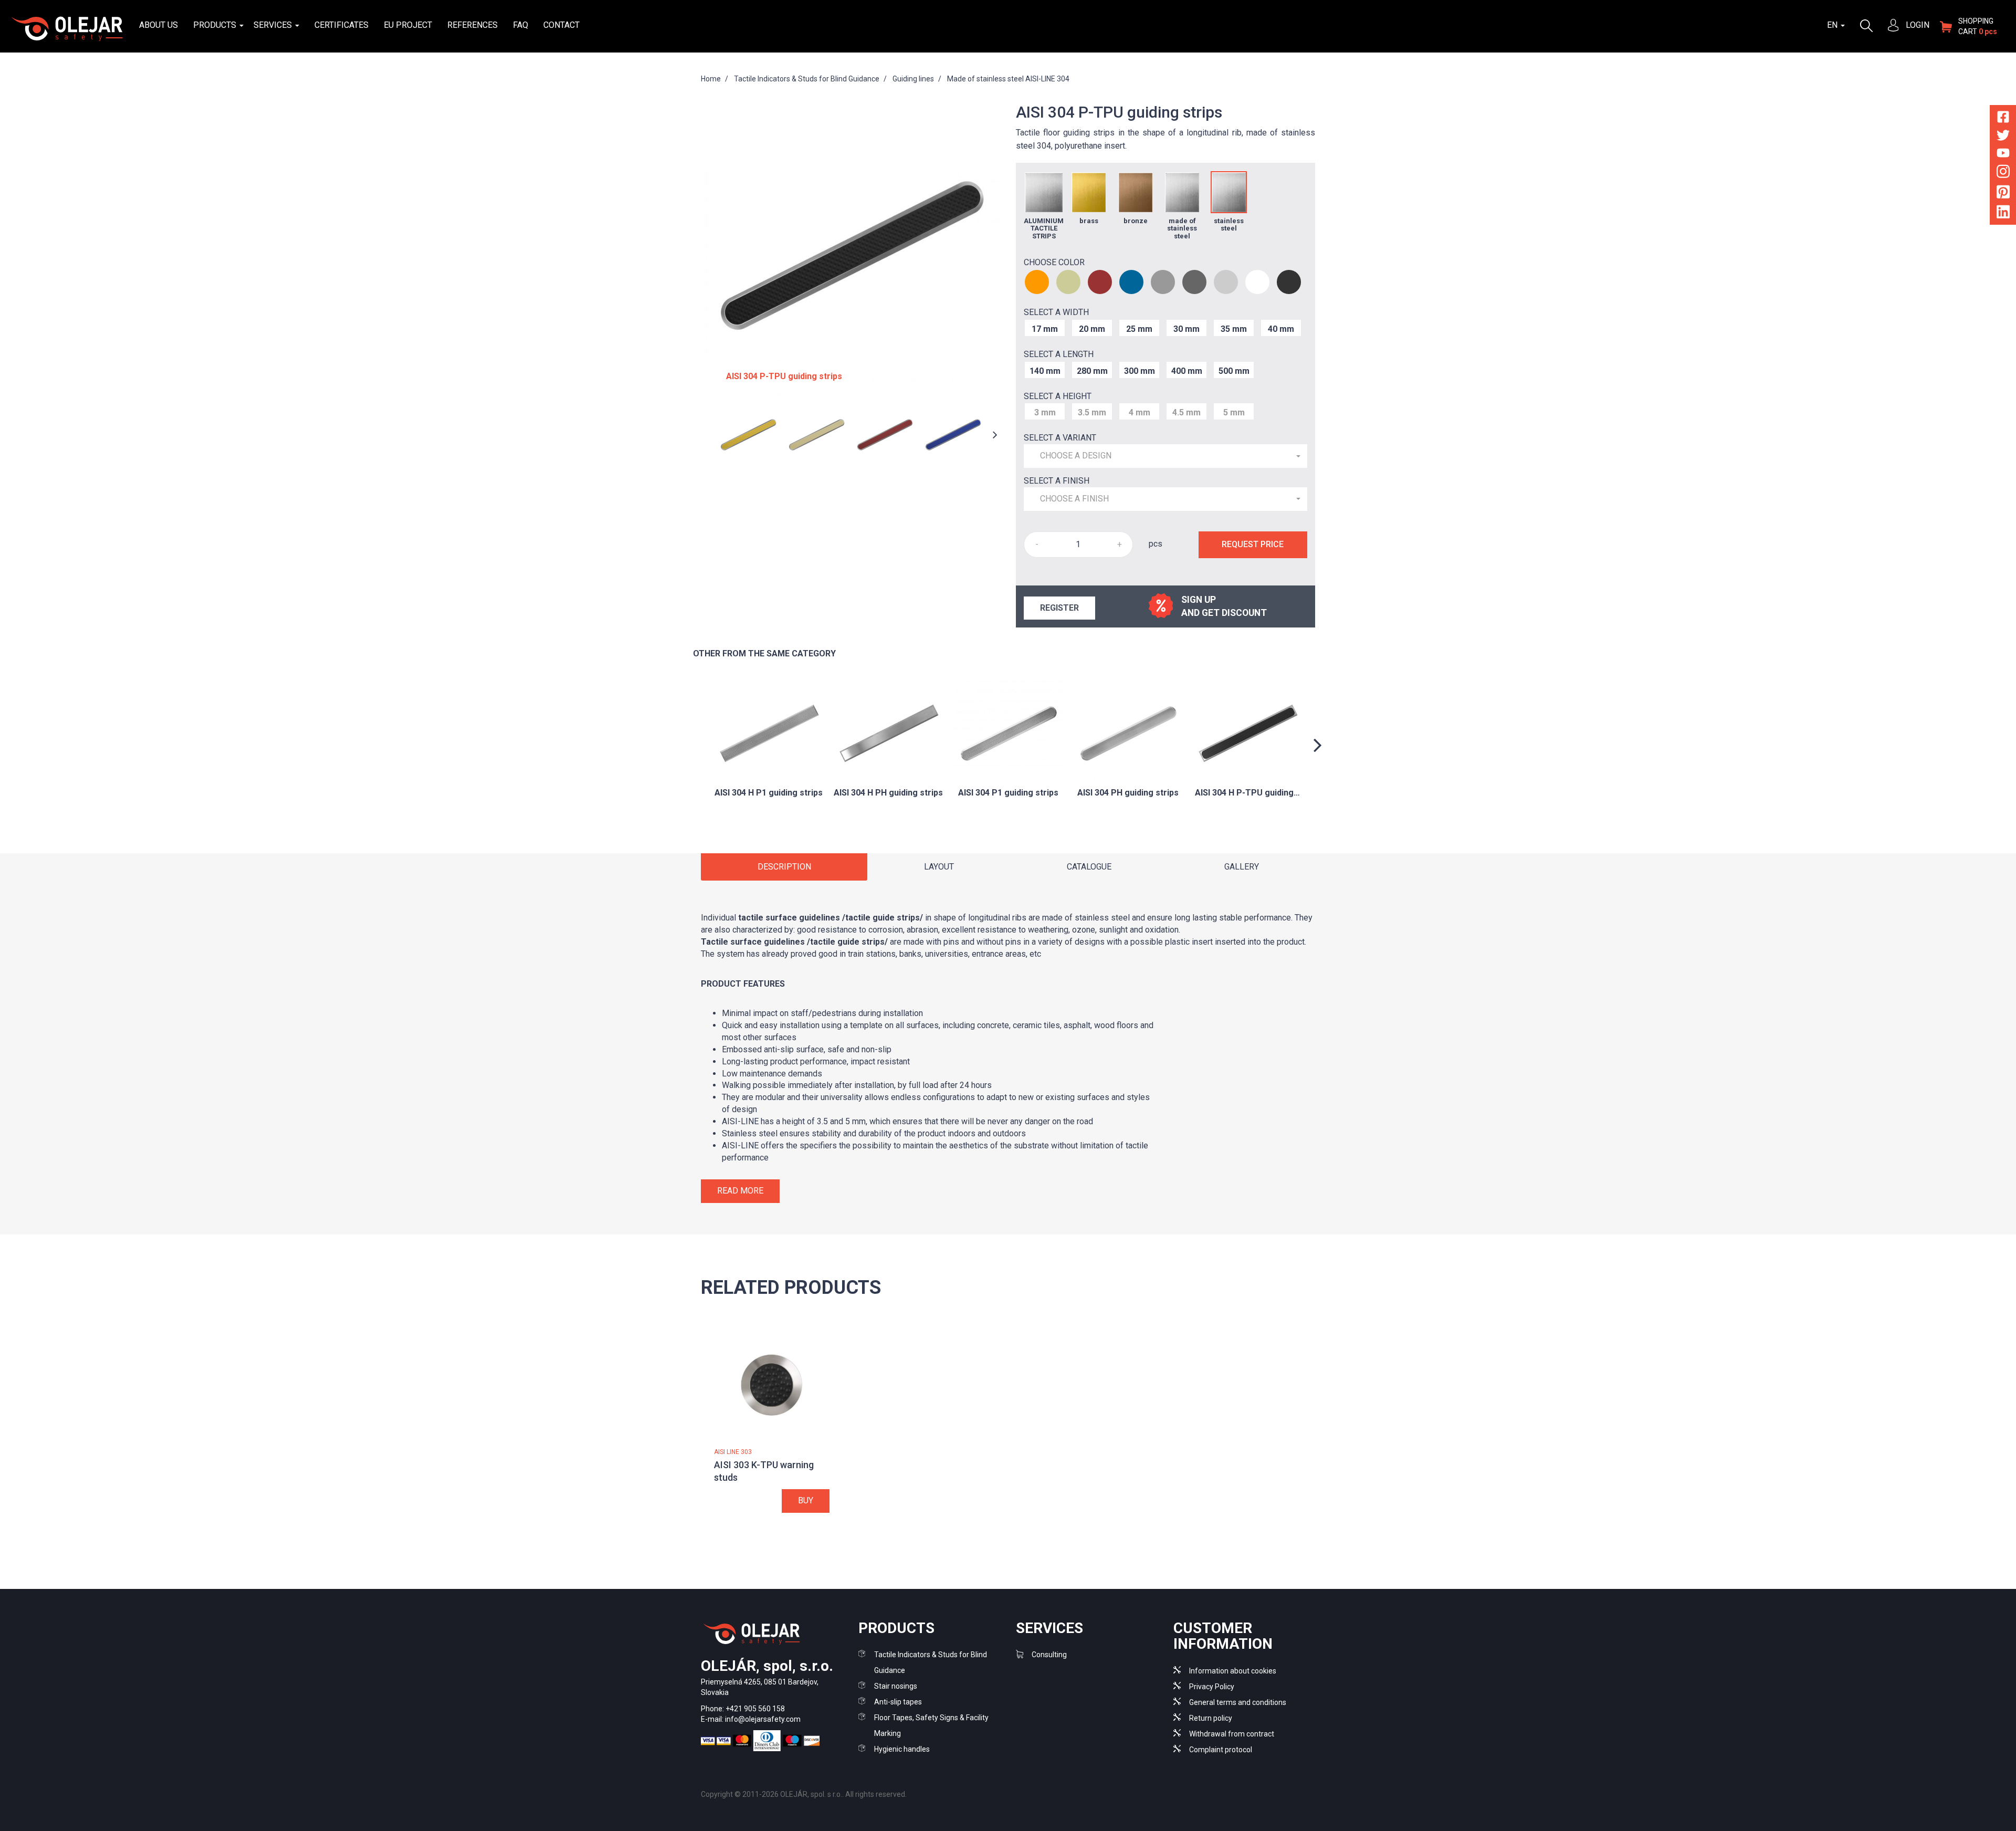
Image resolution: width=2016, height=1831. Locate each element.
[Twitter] (2003, 137)
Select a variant (1060, 438)
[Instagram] (2003, 174)
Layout (939, 867)
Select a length (1059, 354)
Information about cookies (1233, 1671)
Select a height (1058, 396)
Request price (1253, 544)
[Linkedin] (2003, 214)
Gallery (1242, 867)
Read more (740, 1191)
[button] (1165, 456)
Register (1059, 608)
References (472, 25)
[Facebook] (2003, 119)
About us (159, 25)
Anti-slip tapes (898, 1702)
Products (216, 25)
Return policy (1211, 1718)
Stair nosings (896, 1686)
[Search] (1866, 25)
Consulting (1049, 1655)
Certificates (342, 25)
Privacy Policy (1212, 1687)
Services (274, 25)
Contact (561, 25)
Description (784, 867)
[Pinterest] (2003, 193)
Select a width (1056, 312)
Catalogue (1089, 867)
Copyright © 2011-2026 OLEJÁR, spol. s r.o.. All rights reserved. (804, 1794)
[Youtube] (2003, 155)
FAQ (521, 25)
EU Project (408, 25)
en (1833, 25)
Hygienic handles (902, 1749)
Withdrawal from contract (1232, 1734)
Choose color (1054, 262)
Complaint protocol (1221, 1750)
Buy (806, 1500)
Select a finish (1057, 481)
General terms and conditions (1238, 1702)
